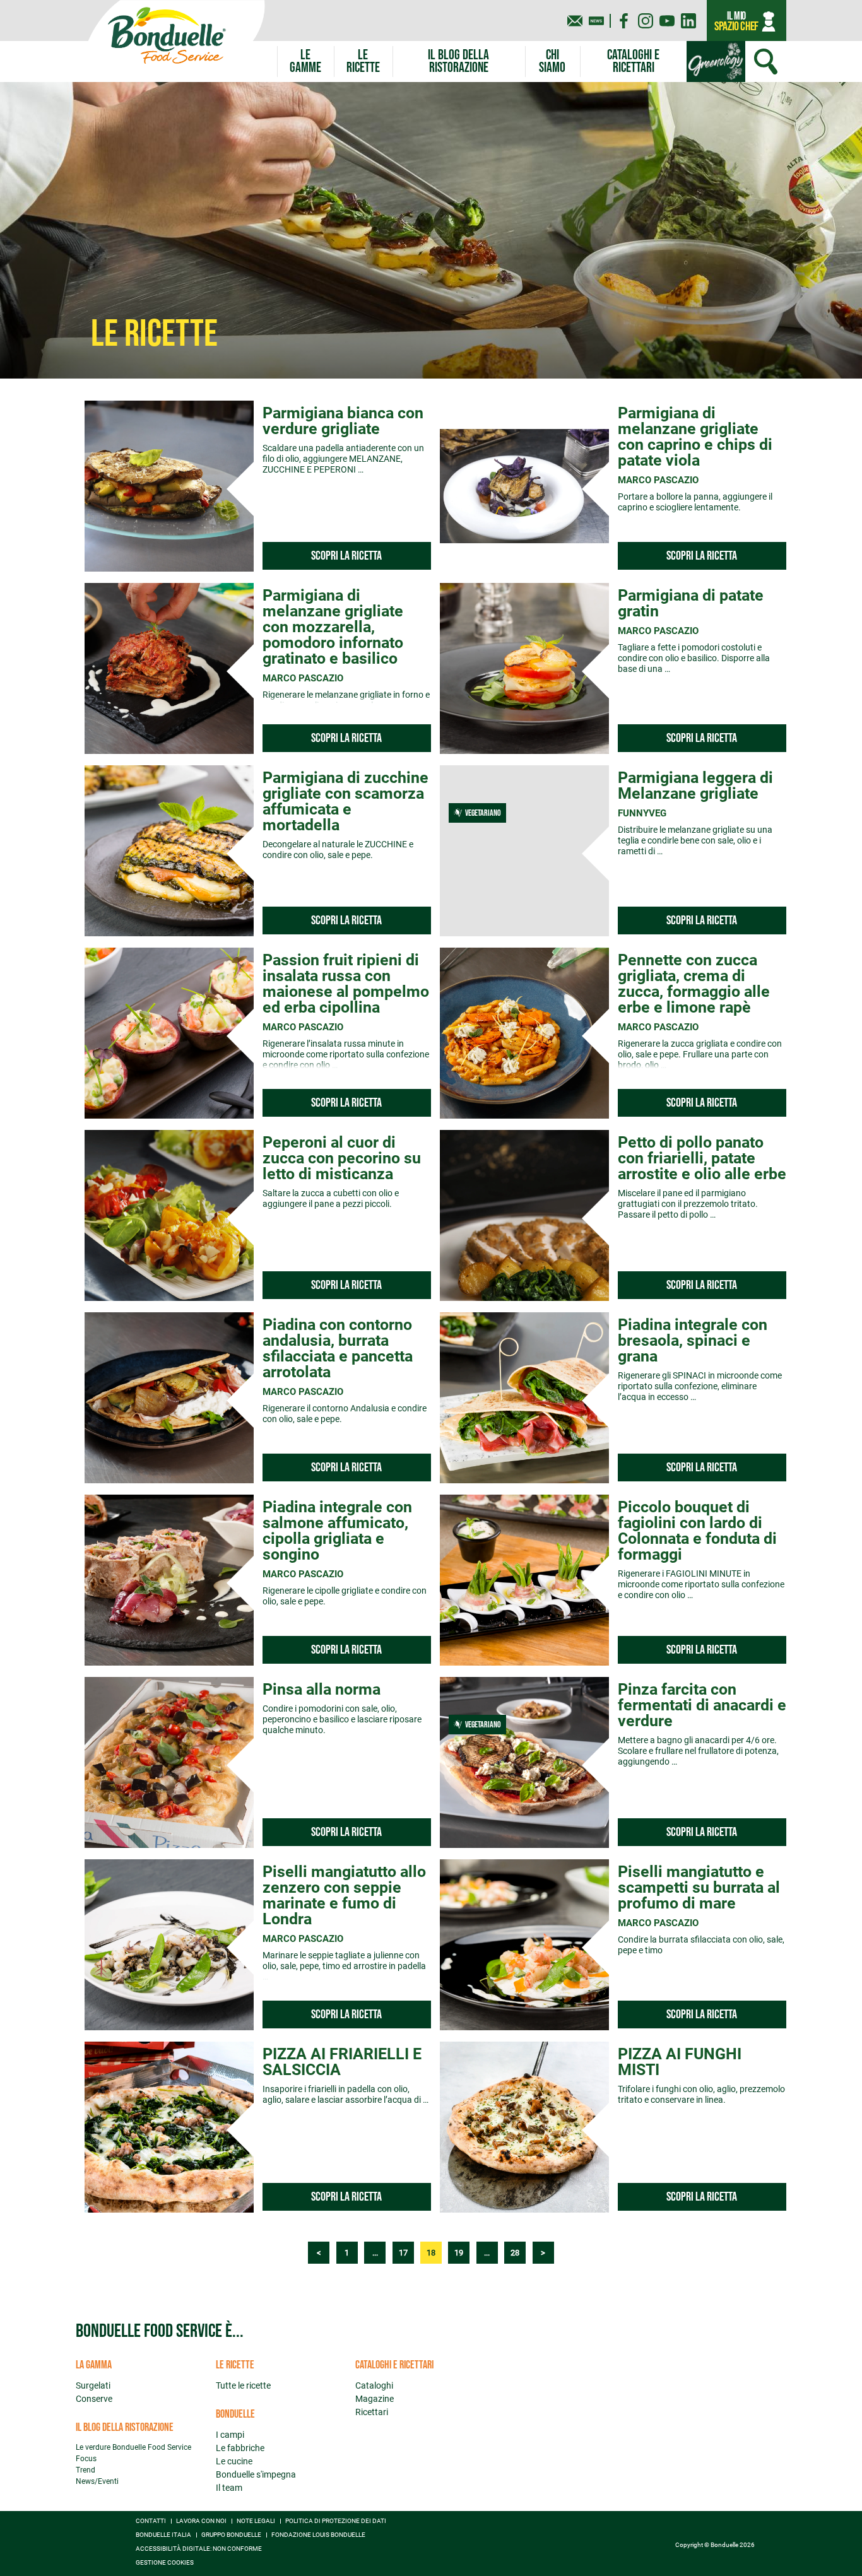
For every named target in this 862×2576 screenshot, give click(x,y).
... (375, 2253)
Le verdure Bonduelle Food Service (133, 2447)
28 (515, 2253)
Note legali (256, 2521)
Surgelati (93, 2385)
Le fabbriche (240, 2448)
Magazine (375, 2399)
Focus (86, 2459)
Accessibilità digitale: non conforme (199, 2549)
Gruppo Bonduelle (231, 2535)
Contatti (151, 2521)
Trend (86, 2470)
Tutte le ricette (243, 2385)
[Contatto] (575, 21)
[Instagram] (646, 21)
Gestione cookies (165, 2563)
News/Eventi (97, 2481)
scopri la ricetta (346, 556)
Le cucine (234, 2461)
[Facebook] (624, 21)
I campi (230, 2435)
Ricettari (372, 2412)
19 (459, 2253)
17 (403, 2253)
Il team (229, 2488)
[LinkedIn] (688, 21)
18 (431, 2253)
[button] (305, 62)
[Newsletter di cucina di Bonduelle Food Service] (596, 21)
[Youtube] (667, 21)
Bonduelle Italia (163, 2535)
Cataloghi (374, 2385)
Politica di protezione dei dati (336, 2521)
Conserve (94, 2399)
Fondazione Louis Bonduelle (318, 2535)
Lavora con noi (201, 2521)
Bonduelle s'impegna (256, 2474)
